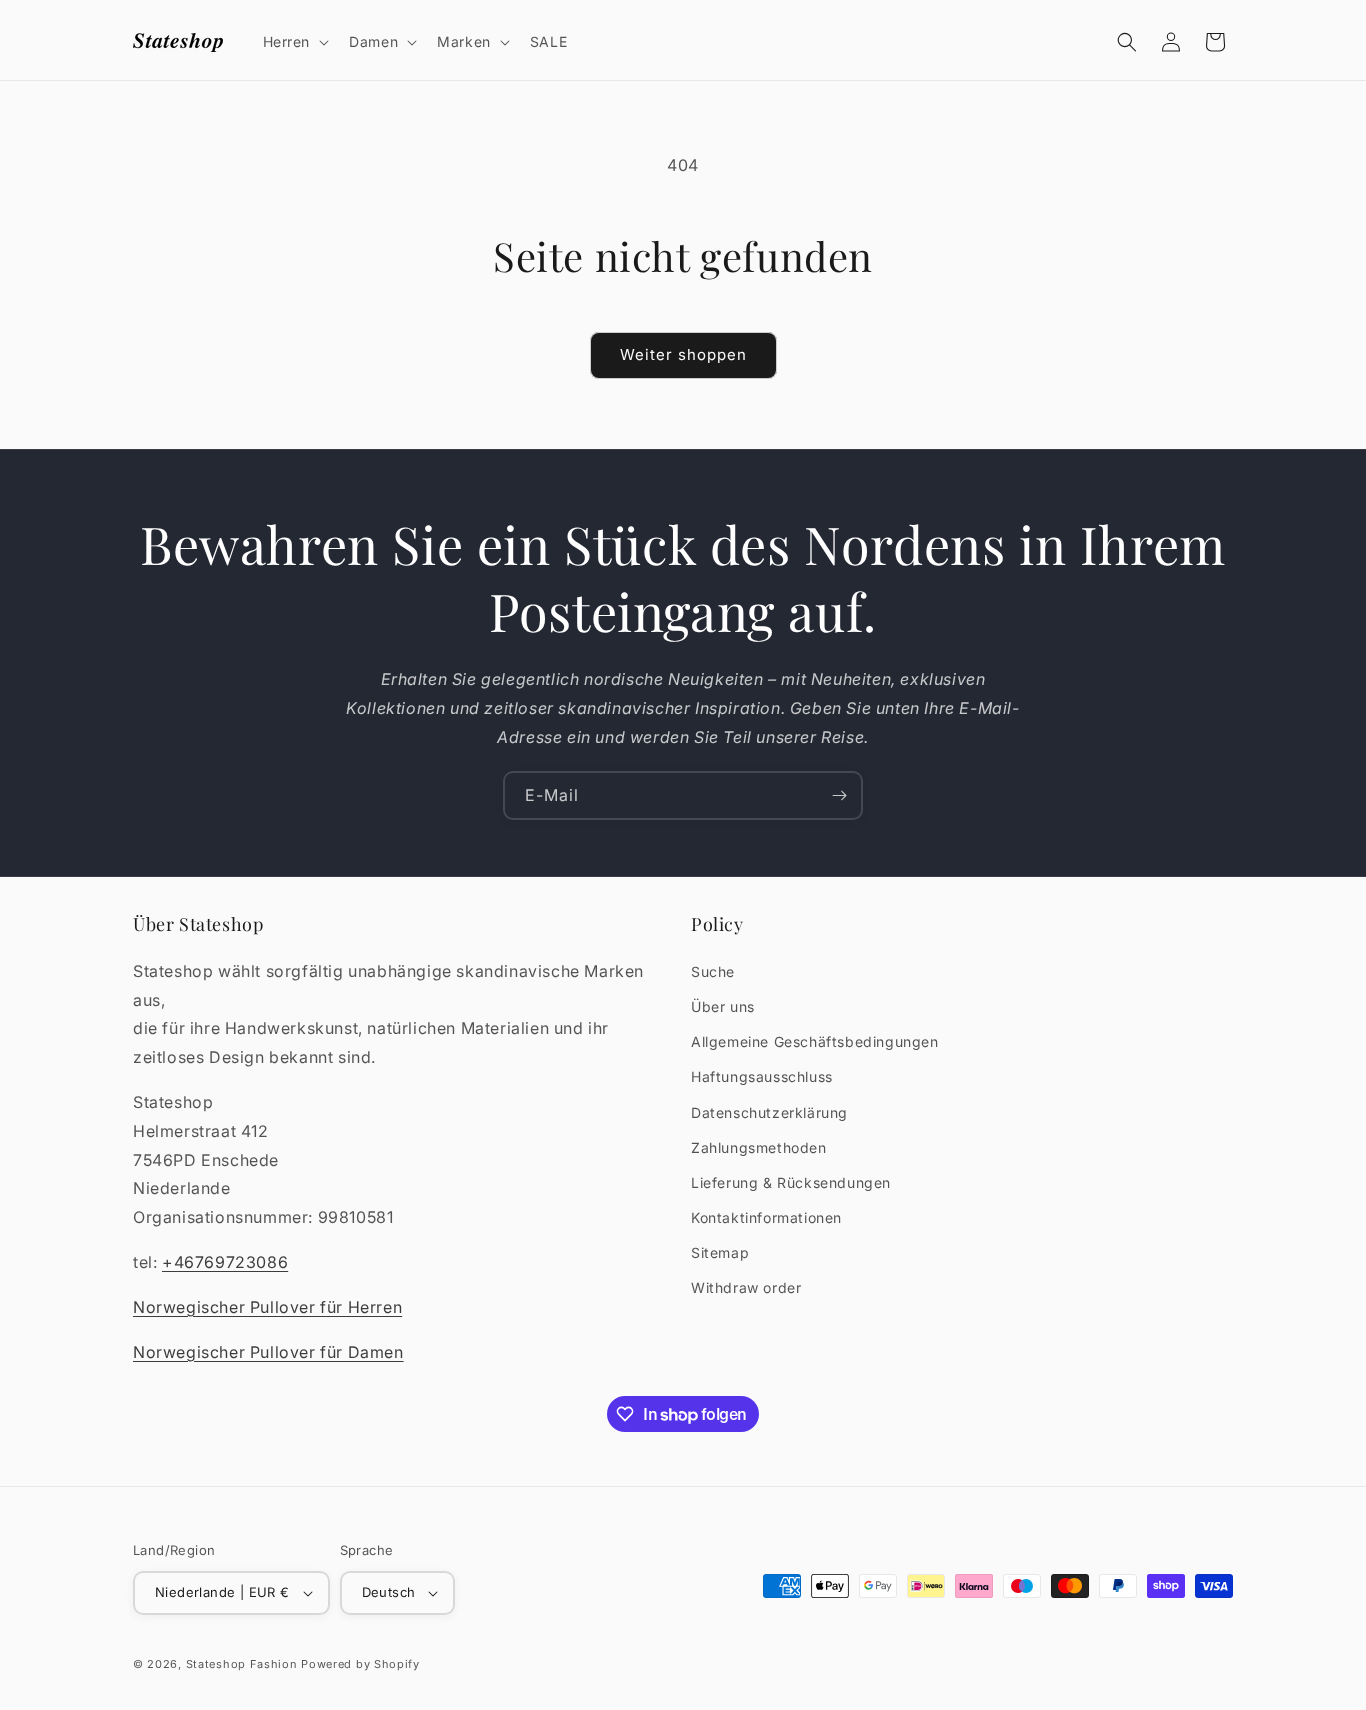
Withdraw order (746, 1287)
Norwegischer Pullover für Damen (268, 1352)
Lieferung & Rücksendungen (791, 1182)
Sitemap (720, 1252)
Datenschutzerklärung (769, 1112)
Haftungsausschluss (762, 1076)
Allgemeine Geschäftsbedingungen (815, 1041)
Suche (713, 971)
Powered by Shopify (360, 1664)
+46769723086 (225, 1262)
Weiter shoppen (683, 354)
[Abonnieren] (839, 795)
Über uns (723, 1006)
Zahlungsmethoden (759, 1147)
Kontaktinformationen (766, 1217)
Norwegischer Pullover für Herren (267, 1307)
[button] (294, 42)
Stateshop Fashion (242, 1664)
